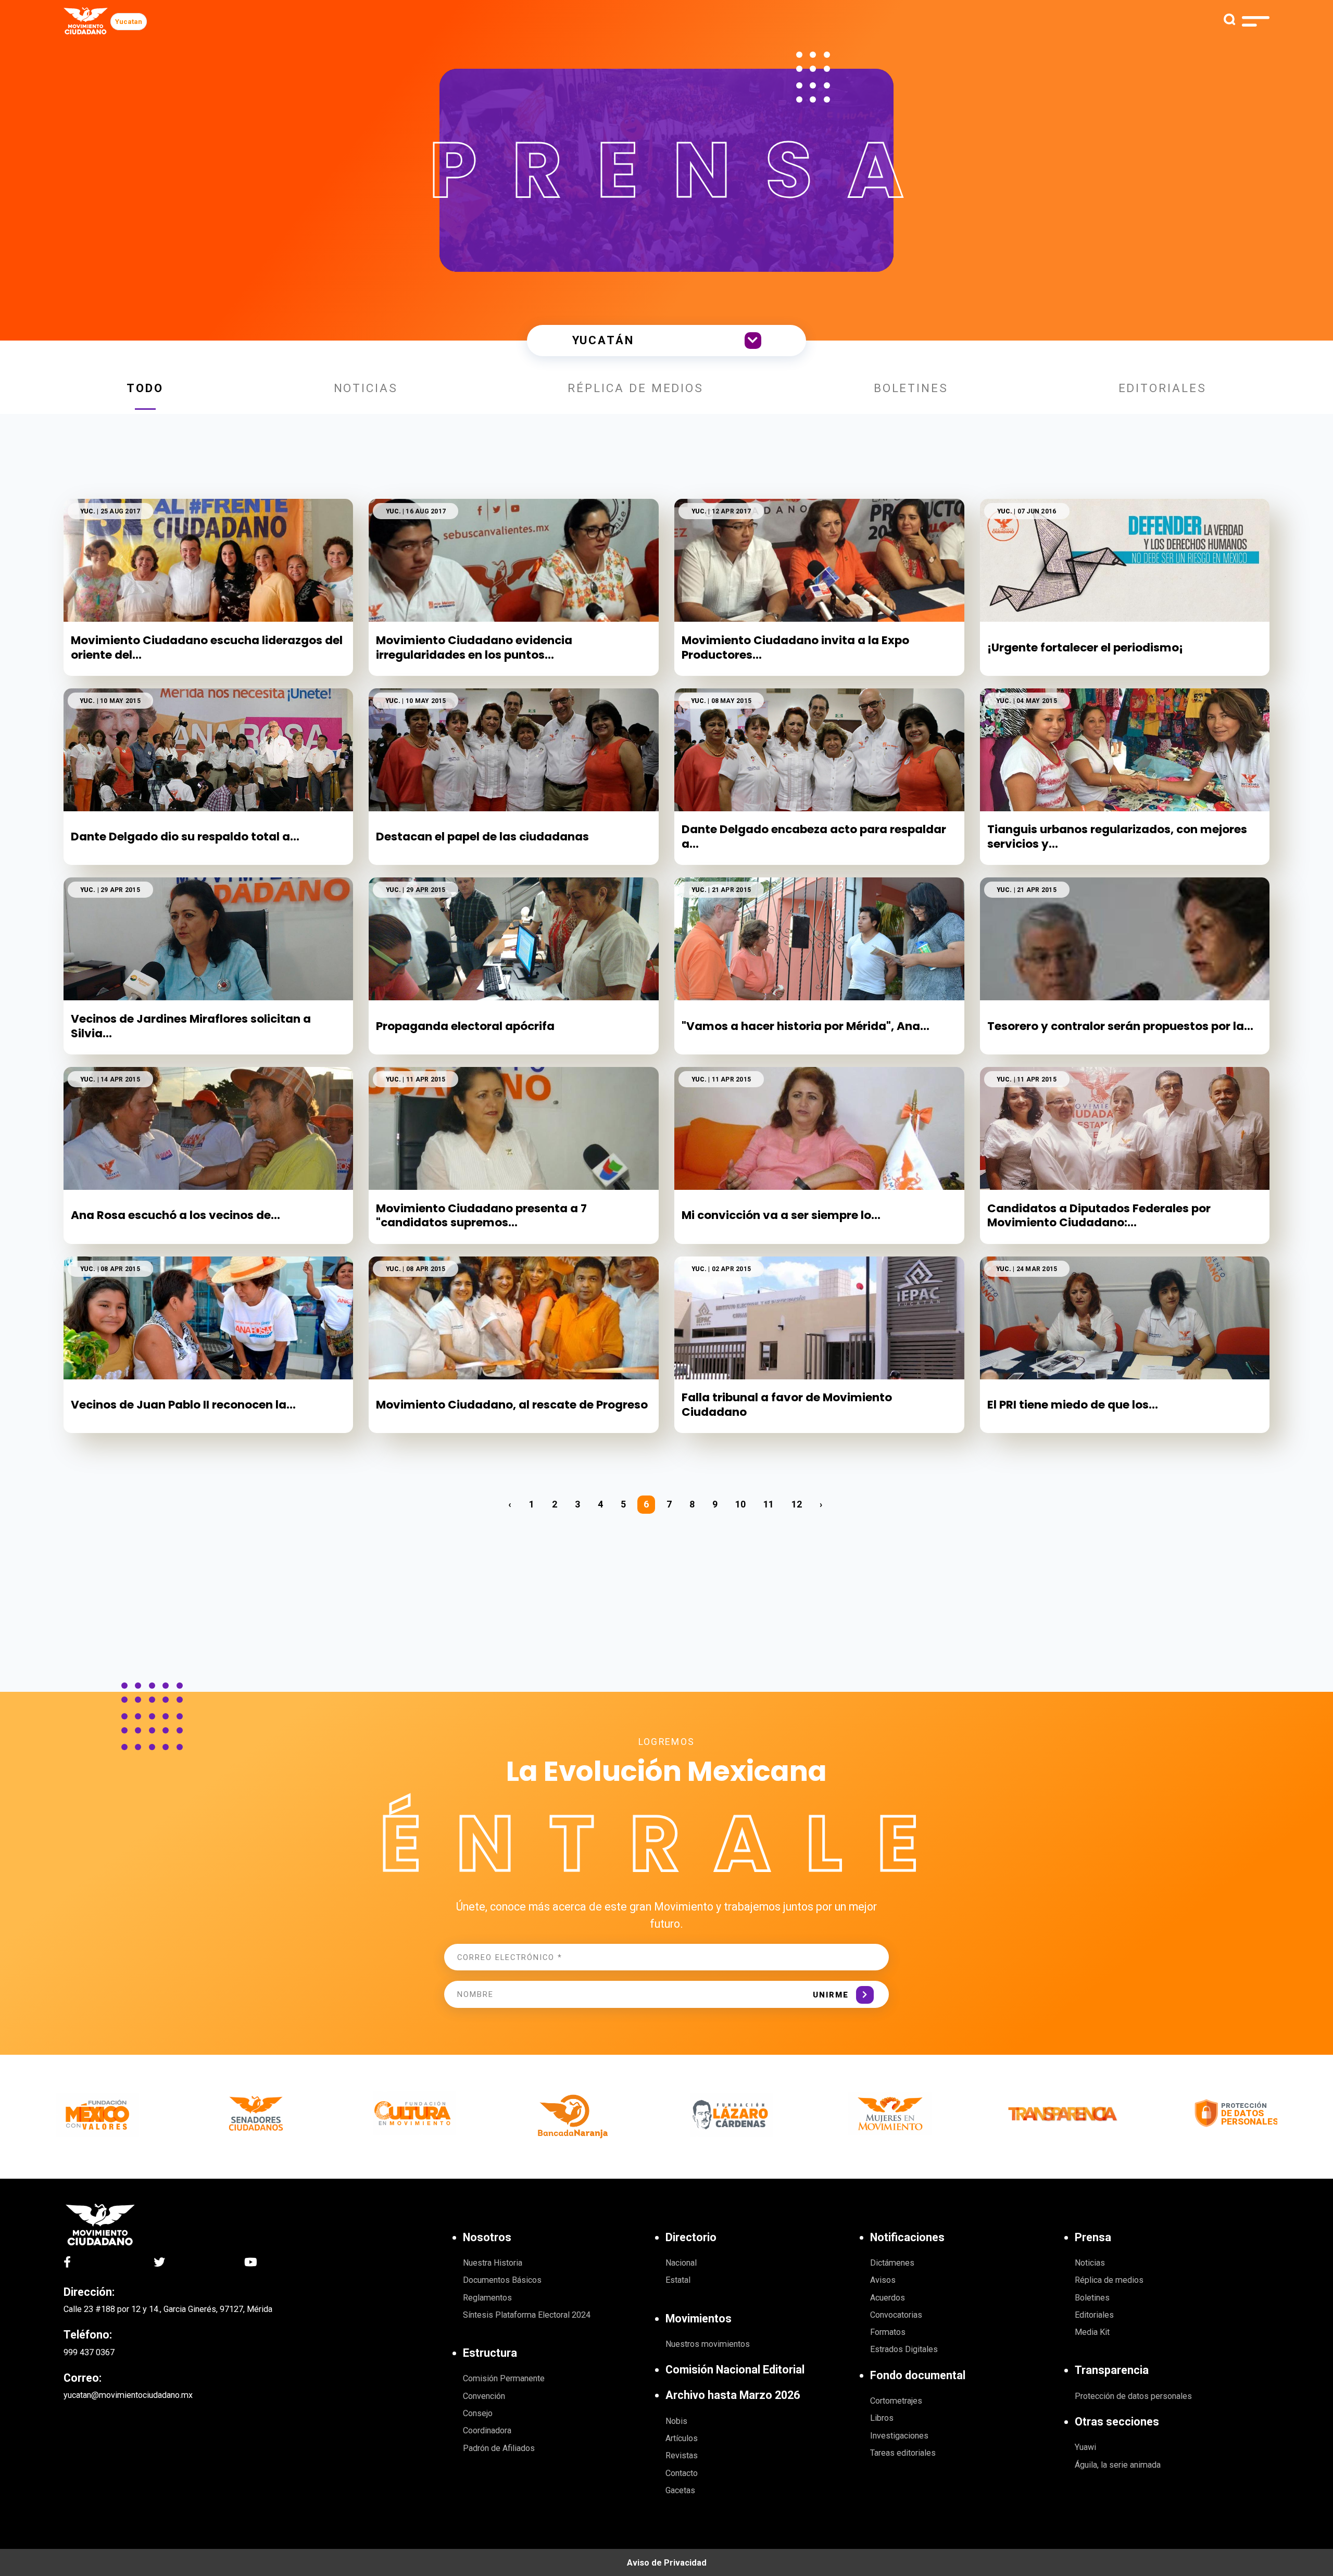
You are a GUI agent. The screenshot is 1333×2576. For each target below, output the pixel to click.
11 (769, 1504)
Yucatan (129, 22)
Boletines (911, 388)
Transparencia (1112, 2370)
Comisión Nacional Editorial (735, 2370)
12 (797, 1504)
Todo (145, 388)
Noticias (366, 388)
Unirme (831, 1995)
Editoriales (1162, 388)
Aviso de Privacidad (667, 2563)
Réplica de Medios (636, 388)
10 (740, 1504)
